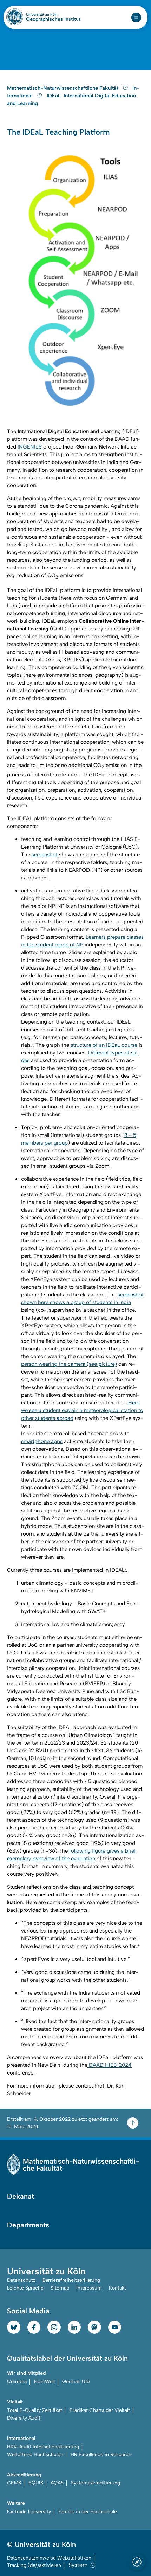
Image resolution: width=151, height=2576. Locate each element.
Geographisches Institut (53, 19)
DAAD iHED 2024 (110, 2065)
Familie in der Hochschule (88, 2512)
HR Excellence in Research (101, 2454)
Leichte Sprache (25, 2288)
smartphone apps (42, 1441)
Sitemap (60, 2288)
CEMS (14, 2483)
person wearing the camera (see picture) (69, 1364)
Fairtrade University (29, 2512)
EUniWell (44, 2382)
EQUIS (36, 2483)
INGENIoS (30, 447)
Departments (28, 2225)
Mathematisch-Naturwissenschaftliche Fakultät (63, 88)
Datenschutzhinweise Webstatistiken (49, 2558)
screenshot (45, 855)
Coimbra (17, 2382)
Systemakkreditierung (96, 2483)
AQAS (57, 2483)
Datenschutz (21, 2280)
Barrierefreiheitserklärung (71, 2280)
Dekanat (21, 2196)
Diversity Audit (24, 2418)
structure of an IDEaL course (104, 1045)
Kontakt (117, 2288)
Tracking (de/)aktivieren (34, 2565)
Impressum (89, 2288)
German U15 (76, 2382)
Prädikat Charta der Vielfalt (100, 2410)
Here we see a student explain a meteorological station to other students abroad (82, 1410)
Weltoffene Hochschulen (35, 2454)
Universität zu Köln (53, 15)
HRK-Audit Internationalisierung (43, 2447)
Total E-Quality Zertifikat (35, 2410)
